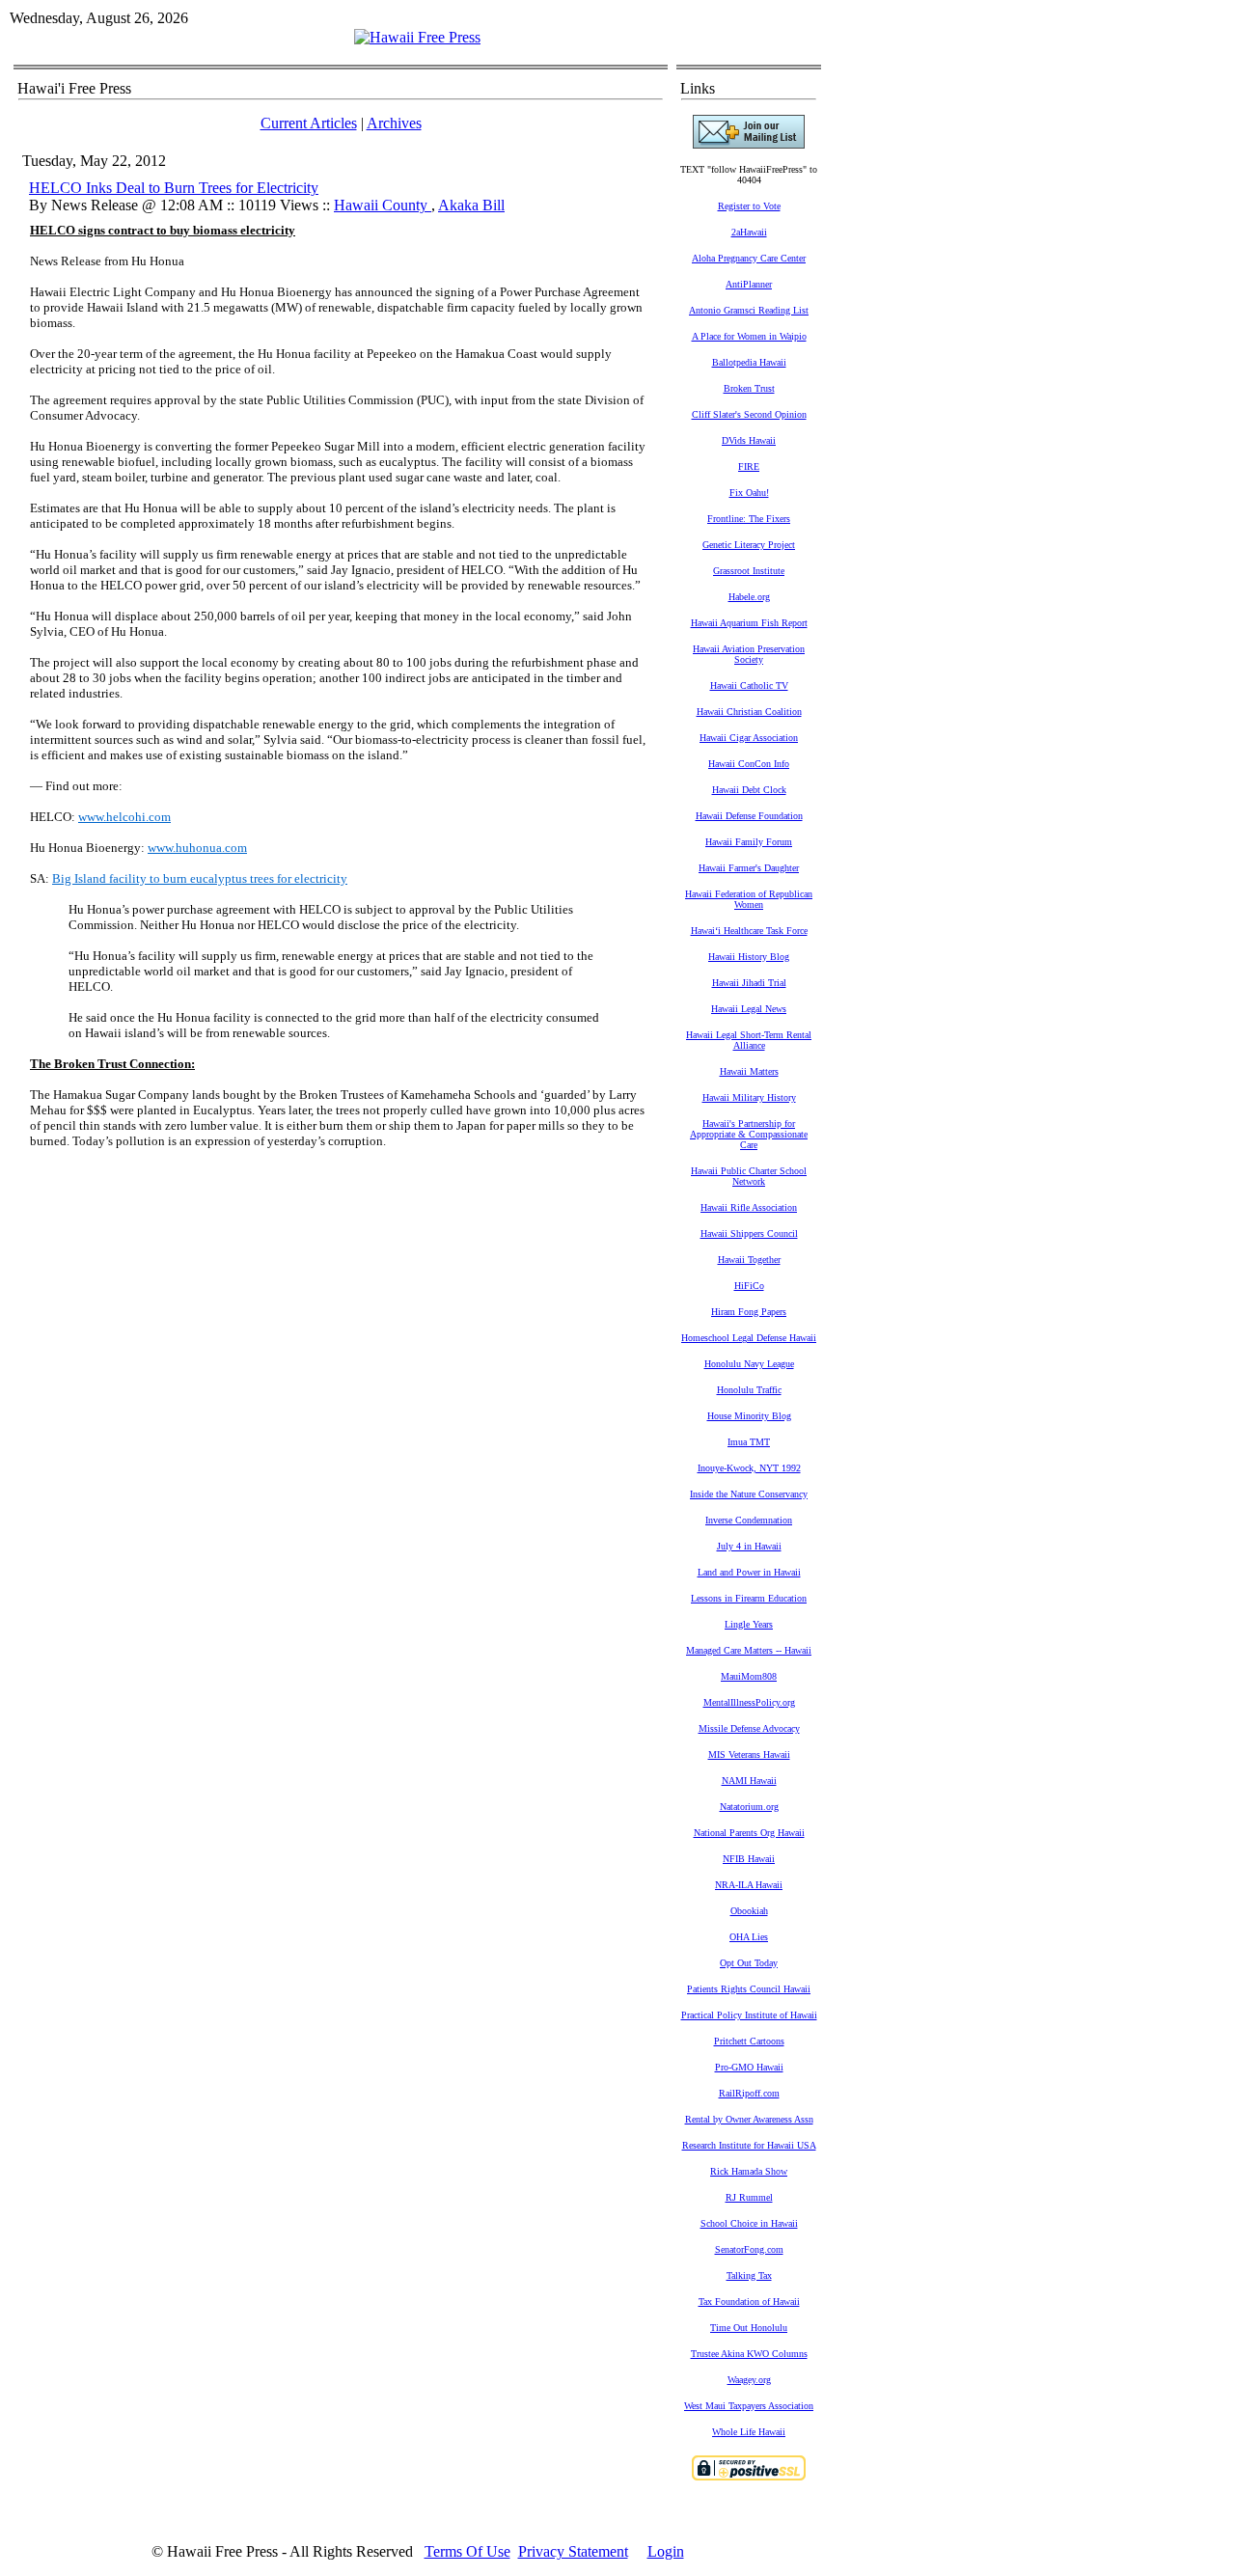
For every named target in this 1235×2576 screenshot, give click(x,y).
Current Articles (309, 123)
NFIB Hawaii (749, 1859)
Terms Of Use (467, 2551)
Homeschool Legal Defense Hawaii (749, 1338)
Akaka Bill (471, 205)
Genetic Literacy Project (749, 545)
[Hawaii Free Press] (417, 37)
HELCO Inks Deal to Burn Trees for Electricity (174, 188)
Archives (394, 123)
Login (666, 2551)
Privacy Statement (573, 2551)
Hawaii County (383, 205)
